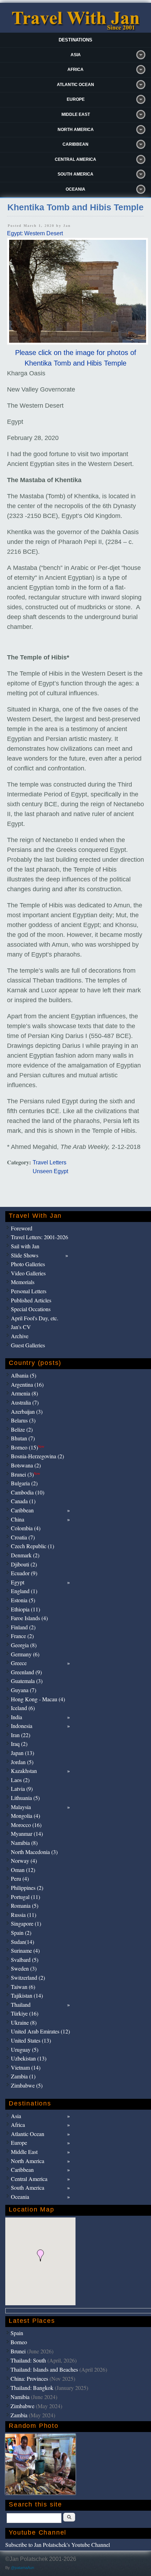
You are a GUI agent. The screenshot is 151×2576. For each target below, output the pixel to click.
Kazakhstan (24, 1771)
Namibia (20, 2397)
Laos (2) (20, 1780)
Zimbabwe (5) (27, 2085)
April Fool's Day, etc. (35, 1318)
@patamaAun (22, 2568)
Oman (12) (23, 1870)
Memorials (23, 1282)
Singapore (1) (26, 1923)
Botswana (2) (26, 1465)
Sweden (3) (24, 1968)
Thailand (21, 2005)
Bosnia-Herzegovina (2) (37, 1456)
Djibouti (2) (24, 1564)
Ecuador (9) (24, 1573)
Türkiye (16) (25, 2013)
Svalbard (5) (25, 1960)
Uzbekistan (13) (29, 2058)
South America (75, 174)
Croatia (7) (23, 1537)
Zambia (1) (23, 2076)
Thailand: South (28, 2360)
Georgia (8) (24, 1645)
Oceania (75, 189)
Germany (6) (25, 1654)
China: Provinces (29, 2378)
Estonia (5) (23, 1600)
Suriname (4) (25, 1950)
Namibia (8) (24, 1843)
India (17, 1717)
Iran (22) (21, 1735)
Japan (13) (22, 1753)
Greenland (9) (26, 1672)
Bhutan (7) (23, 1438)
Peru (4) (20, 1878)
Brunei (18, 2351)
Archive (20, 1336)
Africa (75, 70)
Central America (75, 159)
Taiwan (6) (23, 1987)
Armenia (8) (24, 1393)
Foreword (22, 1228)
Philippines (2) (27, 1888)
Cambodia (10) (28, 1492)
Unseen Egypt (50, 1171)
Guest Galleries (28, 1345)
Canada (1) (23, 1501)
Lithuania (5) (25, 1798)
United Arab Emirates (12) (40, 2031)
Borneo (19, 2342)
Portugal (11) (25, 1897)
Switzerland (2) (28, 1977)
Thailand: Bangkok (32, 2388)
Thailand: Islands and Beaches (44, 2369)
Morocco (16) (26, 1825)
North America (76, 130)
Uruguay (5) (25, 2049)
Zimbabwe (22, 2406)
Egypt (18, 1582)
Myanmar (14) (27, 1834)
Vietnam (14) (26, 2067)
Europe (76, 99)
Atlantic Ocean (75, 85)
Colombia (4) (26, 1528)
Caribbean (75, 144)
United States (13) (31, 2040)
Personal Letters (29, 1291)
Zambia (19, 2415)
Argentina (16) (27, 1384)
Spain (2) (21, 1933)
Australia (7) (25, 1402)
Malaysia (21, 1807)
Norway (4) (24, 1861)
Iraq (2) (19, 1744)
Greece (19, 1663)
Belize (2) (22, 1429)
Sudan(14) (22, 1942)
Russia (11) (24, 1915)
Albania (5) (24, 1375)
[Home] (75, 29)
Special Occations (31, 1309)
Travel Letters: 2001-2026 (40, 1237)
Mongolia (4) (25, 1816)
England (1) (24, 1591)
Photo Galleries (28, 1264)
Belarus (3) (23, 1420)
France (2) (22, 1636)
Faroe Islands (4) (29, 1618)
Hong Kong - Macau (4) (38, 1699)
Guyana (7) (24, 1690)
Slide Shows (25, 1255)
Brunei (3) (25, 1474)
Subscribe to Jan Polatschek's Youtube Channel (58, 2545)
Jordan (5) (22, 1762)
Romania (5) (25, 1905)
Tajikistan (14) (27, 1995)
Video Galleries (28, 1273)
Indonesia (22, 1726)
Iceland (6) (23, 1708)
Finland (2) (23, 1627)
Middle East (76, 114)
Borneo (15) (28, 1447)
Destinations (75, 40)
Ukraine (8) (24, 2022)
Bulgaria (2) (24, 1483)
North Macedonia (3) (34, 1852)
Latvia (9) (22, 1789)
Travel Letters (50, 1162)
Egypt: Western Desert (35, 233)
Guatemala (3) (27, 1681)
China (18, 1519)
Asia (76, 55)
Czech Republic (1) (32, 1546)
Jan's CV (21, 1327)
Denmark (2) (25, 1555)
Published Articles (31, 1300)
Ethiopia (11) (25, 1609)
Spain (17, 2333)
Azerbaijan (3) (27, 1411)
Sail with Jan (25, 1246)
